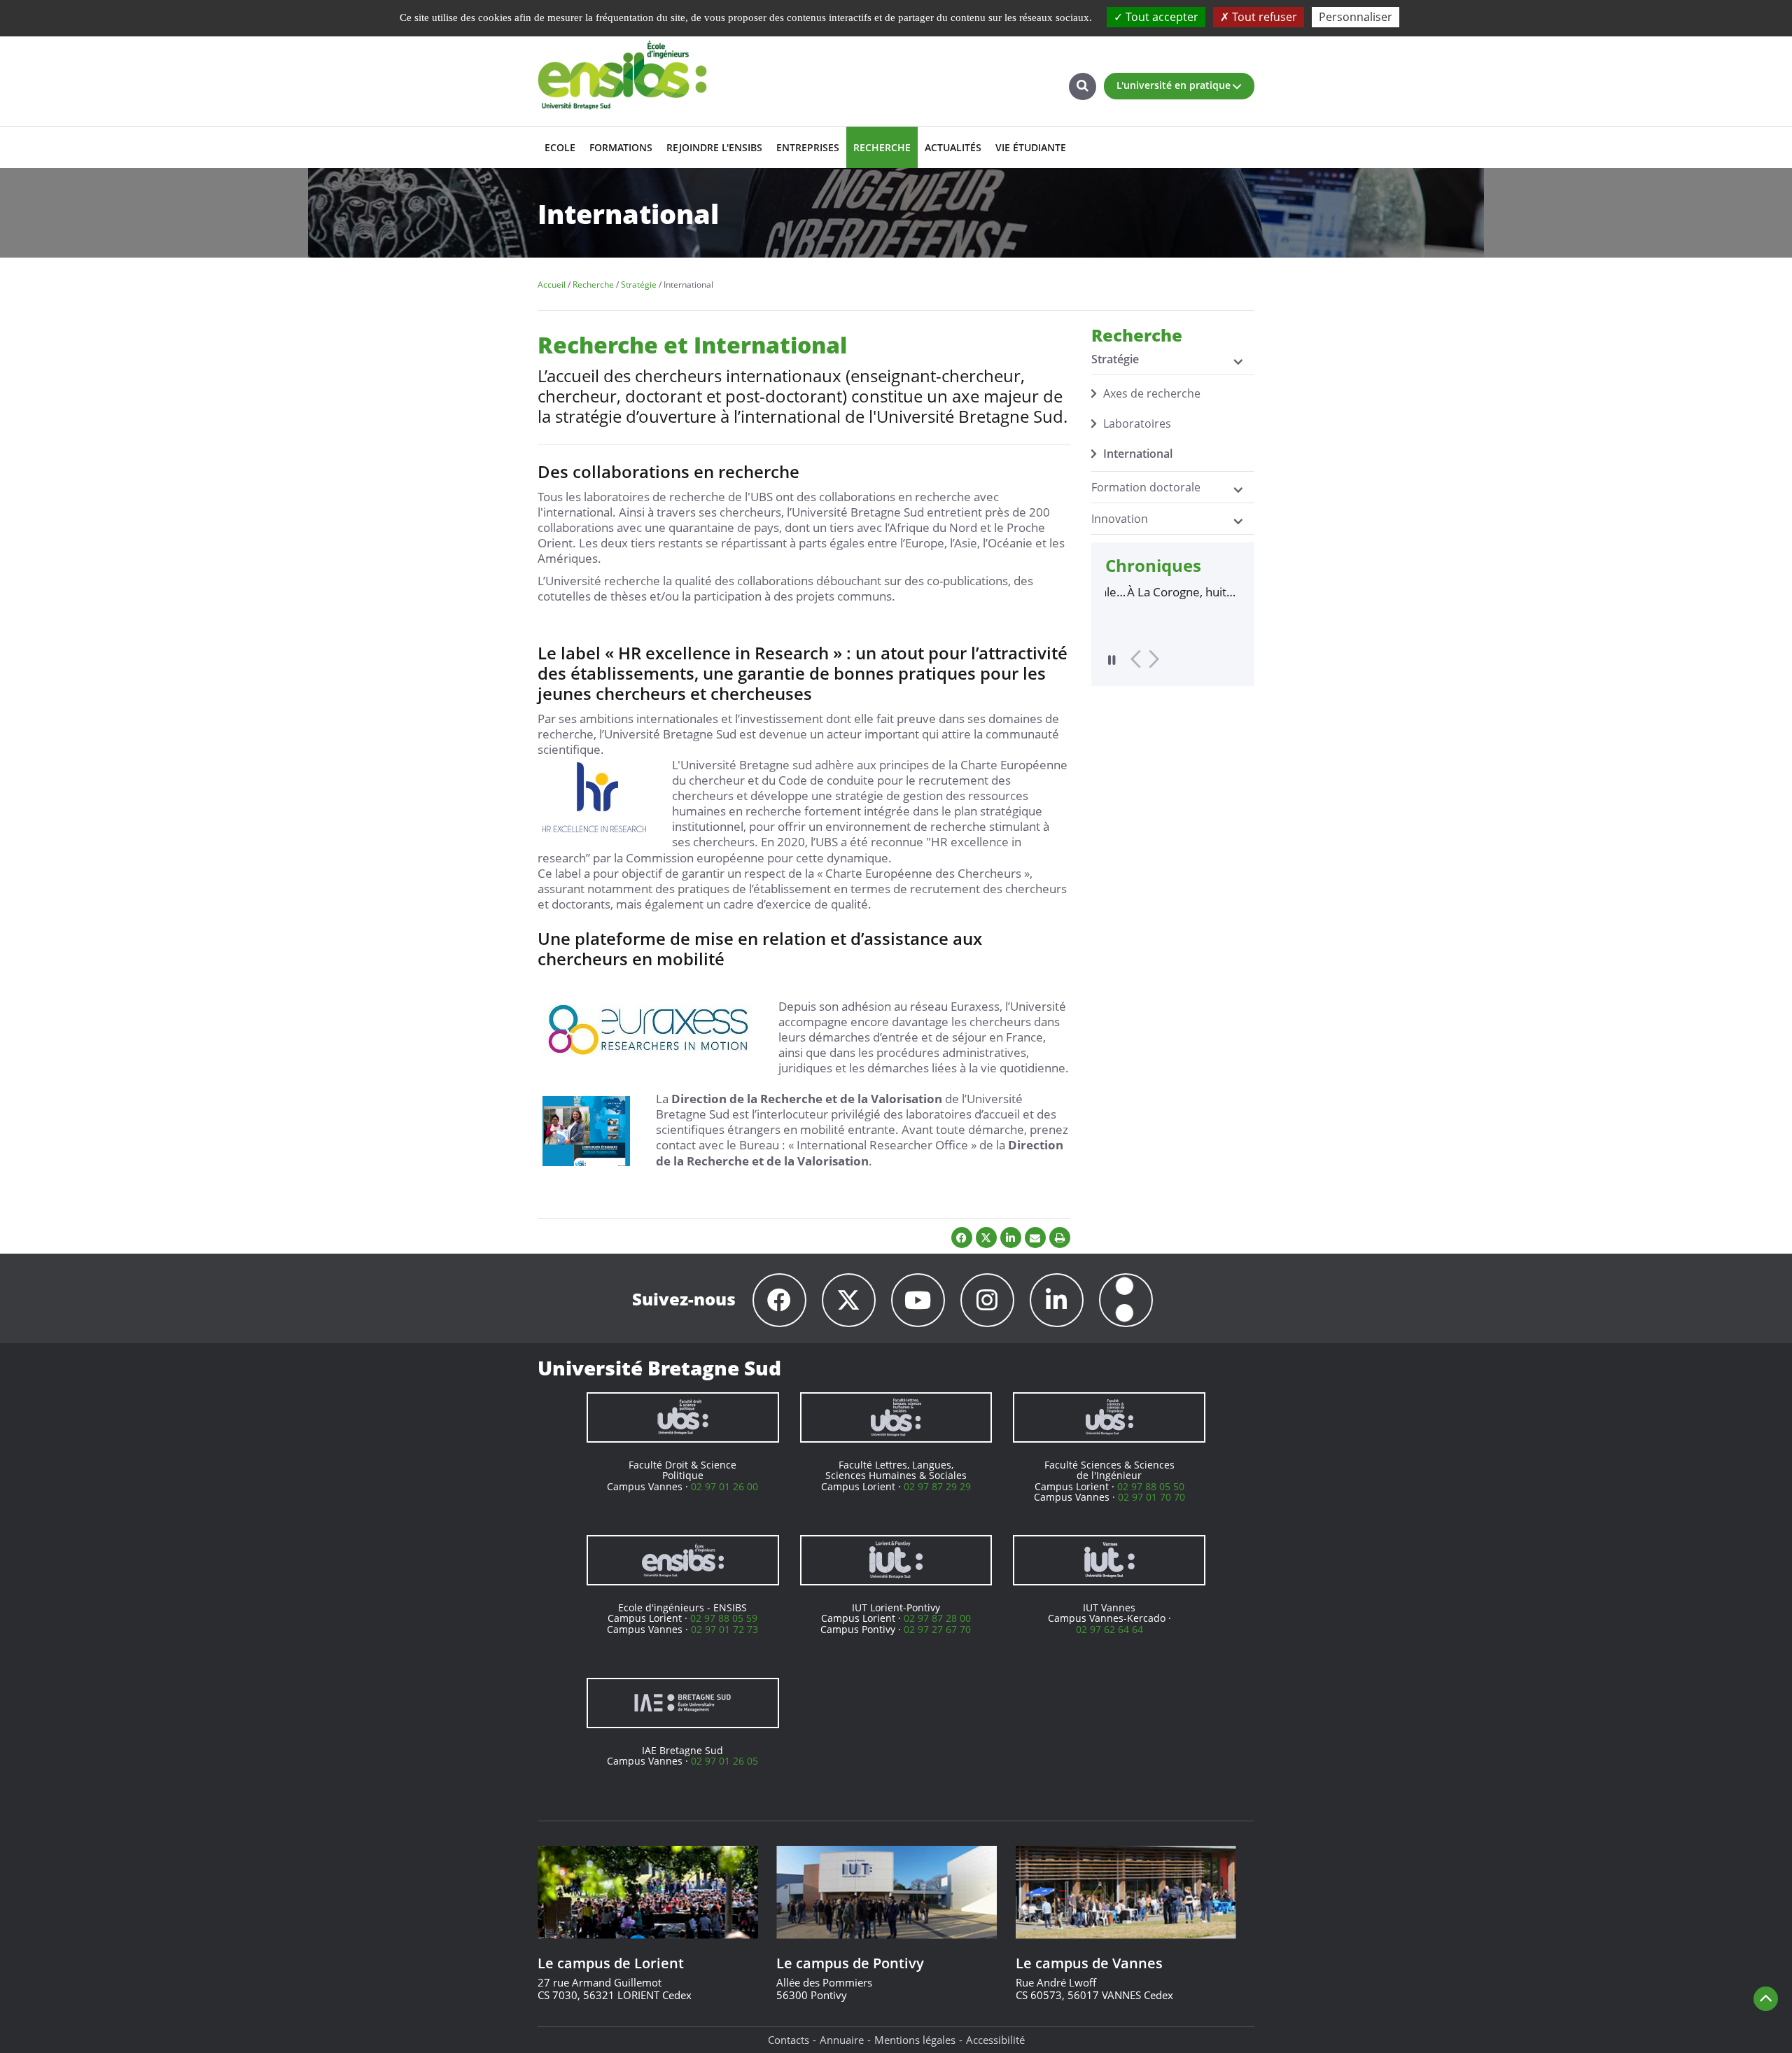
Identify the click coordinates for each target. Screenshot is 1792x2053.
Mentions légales (915, 2040)
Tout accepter (1161, 17)
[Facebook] (779, 1300)
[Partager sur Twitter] (986, 1238)
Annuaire (842, 2040)
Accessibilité (995, 2040)
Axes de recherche (1152, 393)
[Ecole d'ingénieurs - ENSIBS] (683, 1560)
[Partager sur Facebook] (962, 1238)
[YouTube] (918, 1300)
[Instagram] (987, 1300)
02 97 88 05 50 (1151, 1486)
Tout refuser (1263, 17)
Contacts (789, 2040)
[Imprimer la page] (1060, 1238)
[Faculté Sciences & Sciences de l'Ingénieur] (1109, 1417)
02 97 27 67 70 (937, 1629)
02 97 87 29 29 (937, 1486)
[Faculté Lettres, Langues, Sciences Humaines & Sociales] (896, 1417)
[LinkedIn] (1057, 1300)
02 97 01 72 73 (724, 1629)
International (1138, 454)
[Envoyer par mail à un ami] (1035, 1238)
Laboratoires (1137, 423)
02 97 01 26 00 (724, 1486)
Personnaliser (1356, 17)
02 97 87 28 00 (937, 1618)
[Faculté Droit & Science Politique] (683, 1417)
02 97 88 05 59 (724, 1618)
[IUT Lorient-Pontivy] (896, 1560)
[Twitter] (849, 1300)
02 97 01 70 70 (1151, 1497)
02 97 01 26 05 (724, 1761)
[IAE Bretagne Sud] (683, 1703)
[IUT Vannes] (1109, 1560)
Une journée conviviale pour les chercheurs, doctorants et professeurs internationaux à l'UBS (1167, 592)
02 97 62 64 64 (1109, 1629)
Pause (1112, 660)
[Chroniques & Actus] (1126, 1300)
